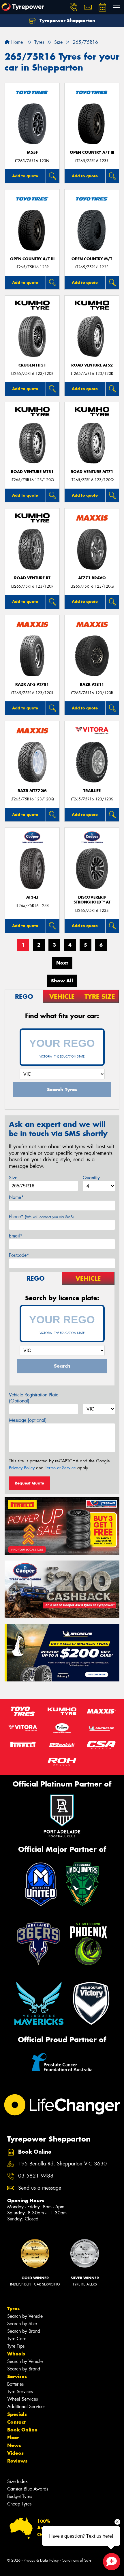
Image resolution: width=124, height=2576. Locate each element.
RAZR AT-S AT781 (32, 685)
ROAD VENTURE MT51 (32, 472)
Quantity (91, 1178)
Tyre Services (20, 2392)
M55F (32, 152)
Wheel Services (22, 2399)
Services (17, 2376)
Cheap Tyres (19, 2504)
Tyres (13, 2309)
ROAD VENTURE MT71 (92, 472)
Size (13, 1178)
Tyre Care (17, 2339)
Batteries (15, 2384)
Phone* (41, 1217)
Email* (16, 1236)
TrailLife (92, 791)
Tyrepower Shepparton (67, 20)
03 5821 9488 (36, 2176)
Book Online (22, 2430)
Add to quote (25, 176)
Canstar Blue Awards (28, 2489)
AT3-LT (32, 897)
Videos (15, 2453)
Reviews (17, 2461)
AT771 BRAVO (92, 578)
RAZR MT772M (32, 791)
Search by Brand (24, 2331)
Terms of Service (60, 1468)
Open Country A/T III (92, 152)
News (14, 2445)
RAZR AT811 (92, 685)
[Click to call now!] (74, 7)
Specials (17, 2414)
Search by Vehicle (25, 2316)
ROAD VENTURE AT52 (92, 365)
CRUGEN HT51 (32, 365)
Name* (16, 1197)
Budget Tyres (20, 2496)
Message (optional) (28, 1420)
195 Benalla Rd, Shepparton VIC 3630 (62, 2164)
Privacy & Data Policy (41, 2560)
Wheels (16, 2354)
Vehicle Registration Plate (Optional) (34, 1398)
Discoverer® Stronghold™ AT (92, 900)
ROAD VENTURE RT (32, 578)
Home (16, 42)
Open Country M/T (92, 259)
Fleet (13, 2438)
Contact (16, 2422)
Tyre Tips (16, 2346)
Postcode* (19, 1255)
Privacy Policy (22, 1468)
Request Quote (29, 1483)
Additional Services (26, 2407)
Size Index (17, 2481)
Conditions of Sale (77, 2560)
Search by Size (22, 2324)
